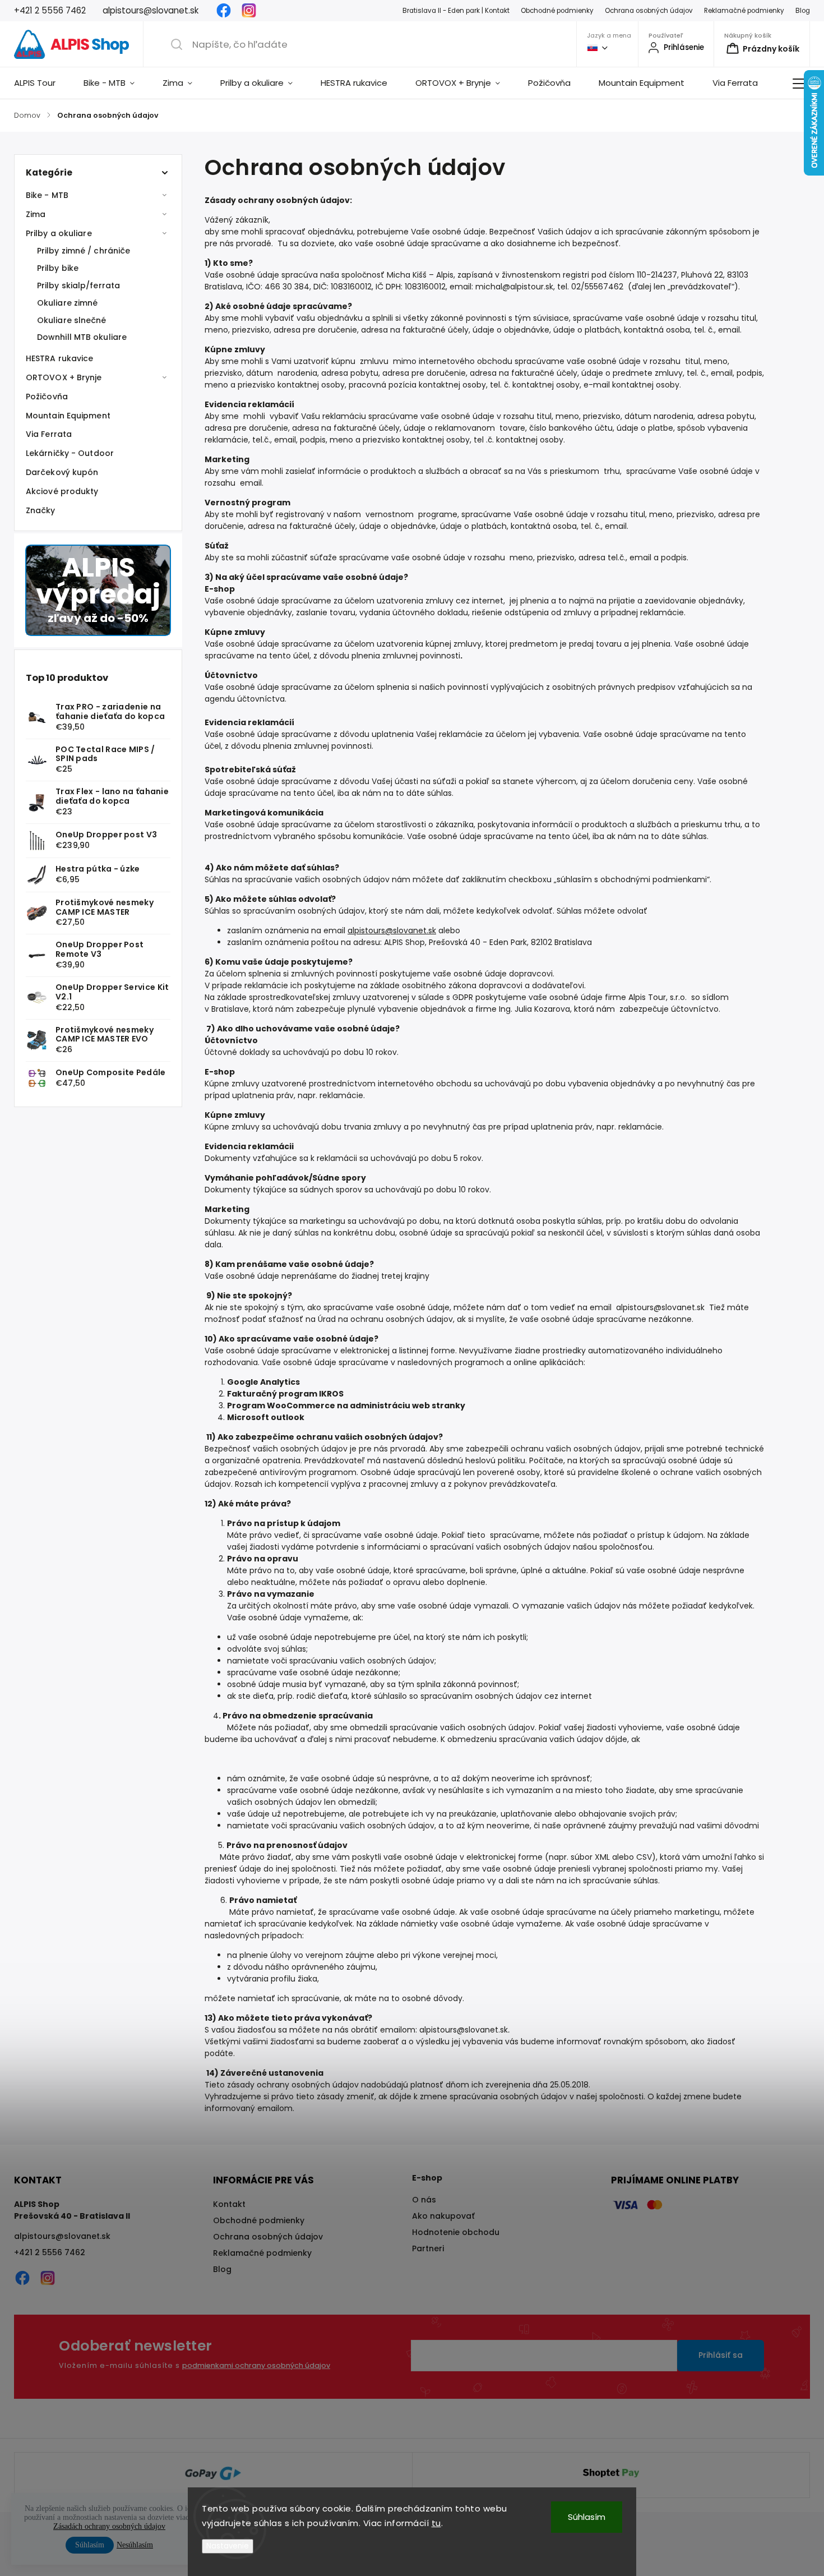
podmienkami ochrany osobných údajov (256, 2365)
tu (436, 2523)
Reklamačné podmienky (744, 11)
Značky (41, 510)
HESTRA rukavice (60, 358)
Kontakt (229, 2204)
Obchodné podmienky (557, 11)
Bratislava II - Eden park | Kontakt (456, 11)
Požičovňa (47, 397)
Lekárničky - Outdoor (70, 453)
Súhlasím (587, 2517)
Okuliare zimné (67, 303)
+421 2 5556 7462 (50, 2252)
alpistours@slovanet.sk (392, 930)
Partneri (428, 2248)
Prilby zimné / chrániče (84, 251)
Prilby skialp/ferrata (78, 285)
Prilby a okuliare (59, 233)
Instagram (249, 11)
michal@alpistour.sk (514, 287)
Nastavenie (228, 2546)
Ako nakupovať (443, 2216)
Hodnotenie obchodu (456, 2232)
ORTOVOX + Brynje (64, 377)
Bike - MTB (47, 195)
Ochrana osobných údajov (649, 11)
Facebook (224, 11)
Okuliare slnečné (72, 320)
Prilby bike (58, 268)
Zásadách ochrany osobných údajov (109, 2526)
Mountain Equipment (68, 416)
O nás (424, 2200)
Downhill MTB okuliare (82, 337)
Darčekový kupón (62, 472)
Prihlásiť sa (721, 2355)
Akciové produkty (62, 491)
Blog (803, 11)
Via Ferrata (49, 434)
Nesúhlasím (135, 2545)
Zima (36, 214)
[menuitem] (42, 83)
